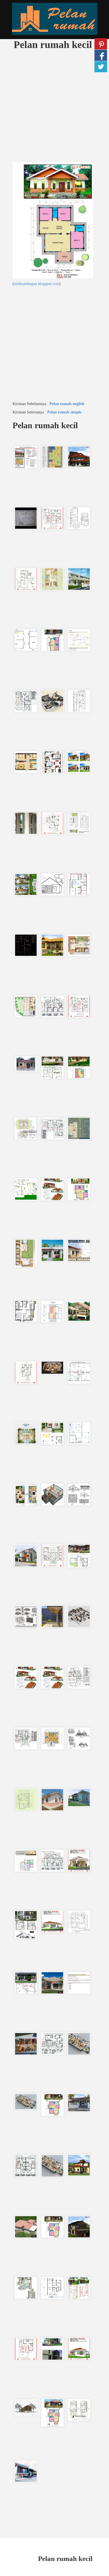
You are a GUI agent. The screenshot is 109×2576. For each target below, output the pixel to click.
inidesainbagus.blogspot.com (37, 284)
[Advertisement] (54, 108)
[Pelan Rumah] (54, 19)
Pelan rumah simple (64, 412)
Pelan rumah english (67, 404)
